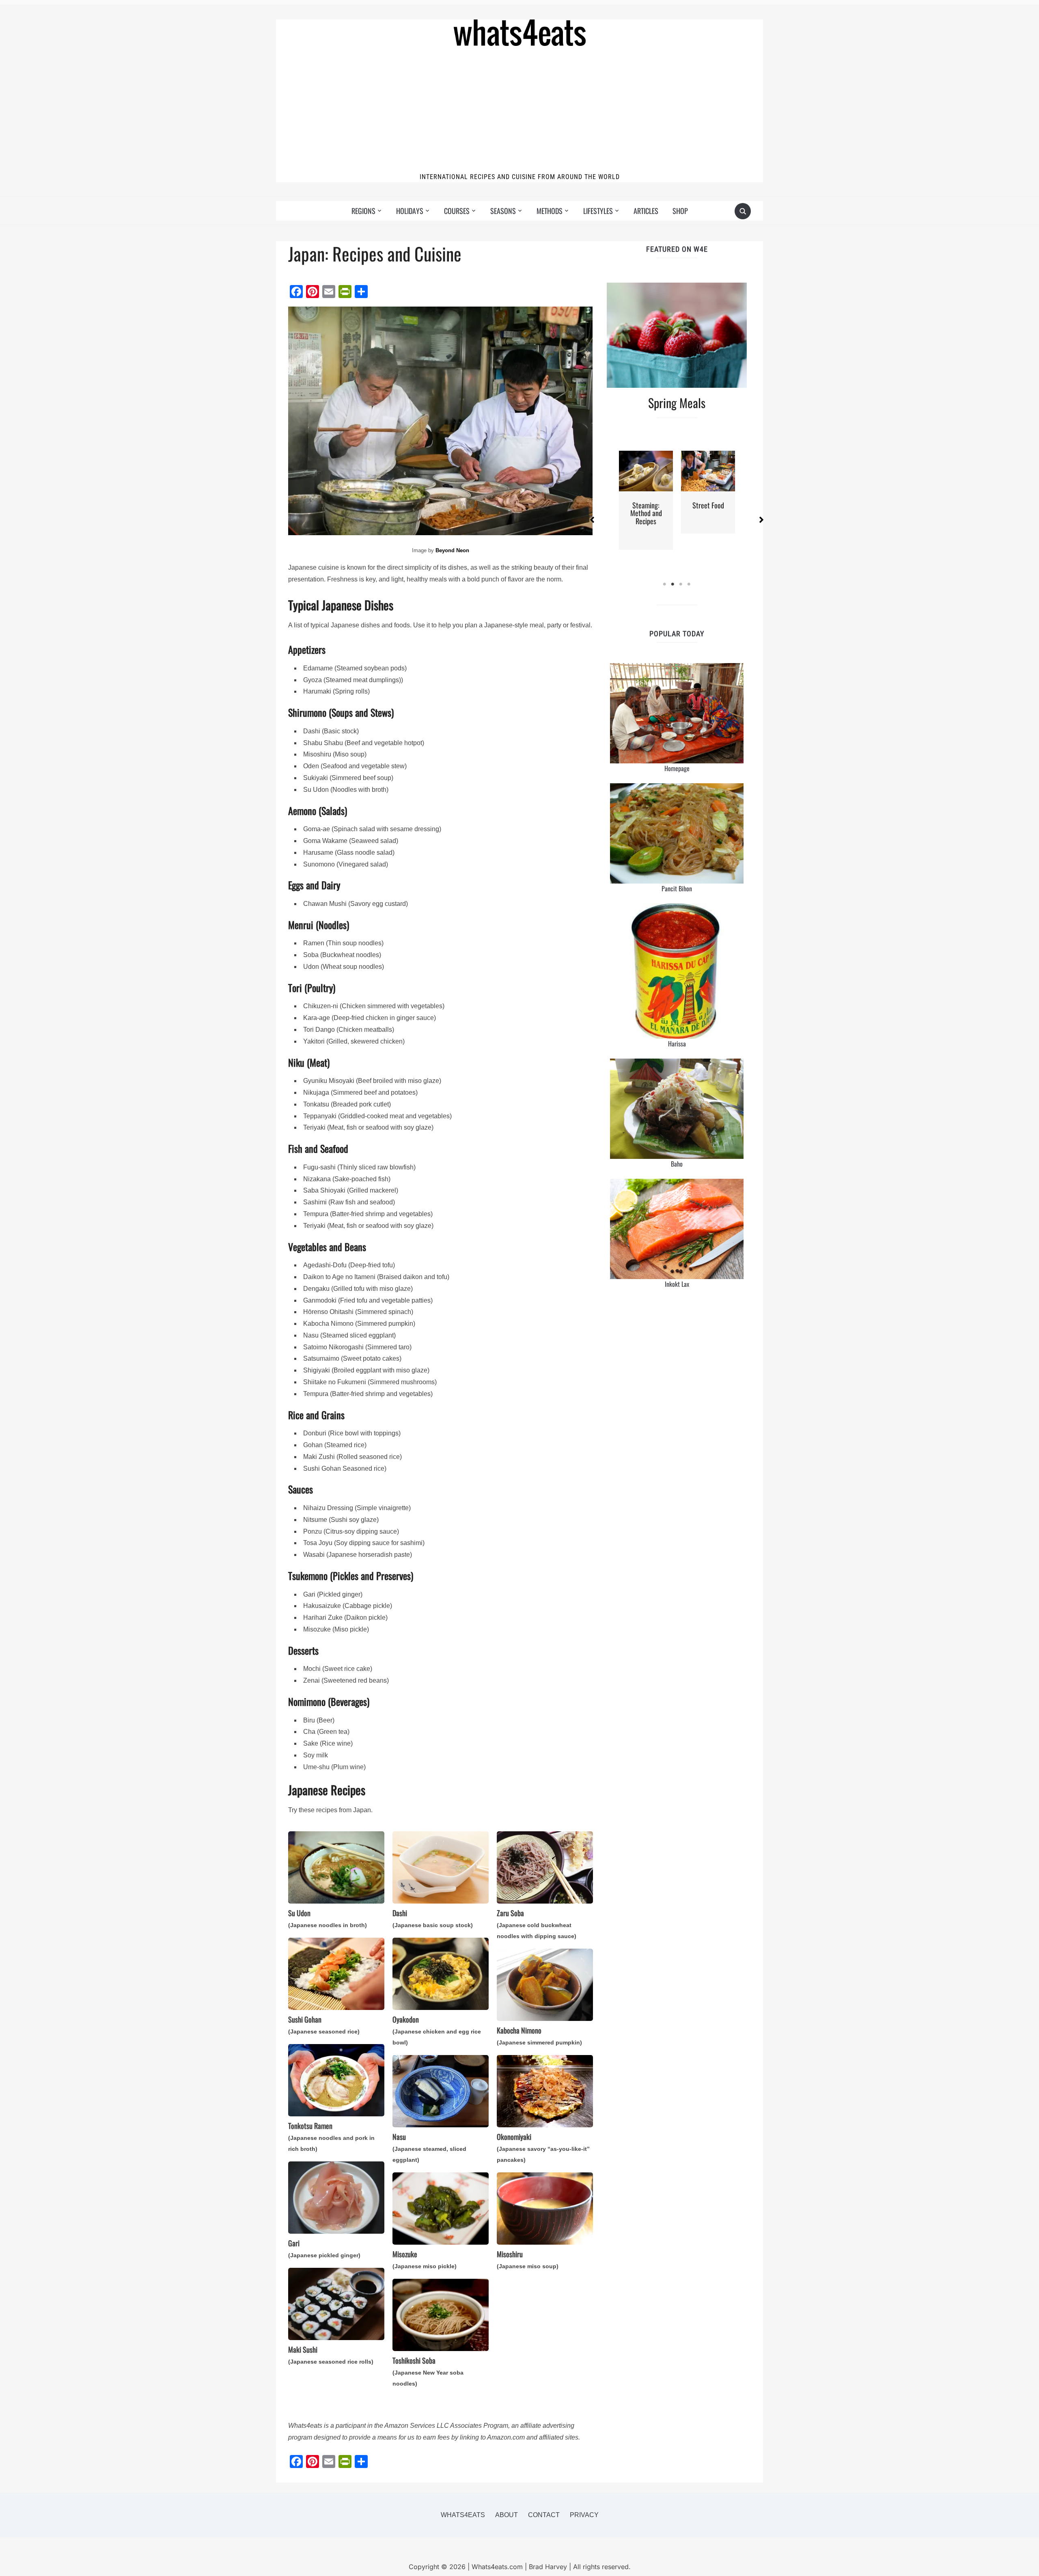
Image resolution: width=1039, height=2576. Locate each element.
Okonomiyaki (543, 2147)
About (507, 2515)
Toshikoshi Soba (428, 2371)
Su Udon (328, 1918)
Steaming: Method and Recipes (646, 513)
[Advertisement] (519, 111)
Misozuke (425, 2259)
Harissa (677, 1044)
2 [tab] (673, 584)
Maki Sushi (331, 2354)
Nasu (429, 2147)
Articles (646, 211)
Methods (550, 211)
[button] (592, 520)
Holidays (410, 211)
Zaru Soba (537, 1923)
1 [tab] (665, 584)
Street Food (708, 505)
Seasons (503, 211)
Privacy (584, 2515)
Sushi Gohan (324, 2024)
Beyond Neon (452, 550)
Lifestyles (598, 211)
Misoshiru (528, 2259)
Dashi (433, 1918)
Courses (457, 211)
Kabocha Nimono (539, 2035)
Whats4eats (463, 2515)
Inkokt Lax (677, 1284)
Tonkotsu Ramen (331, 2136)
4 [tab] (689, 584)
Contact (544, 2515)
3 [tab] (681, 584)
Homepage (677, 768)
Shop (680, 211)
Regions (363, 211)
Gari (324, 2248)
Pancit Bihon (677, 888)
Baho (677, 1164)
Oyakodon (437, 2030)
